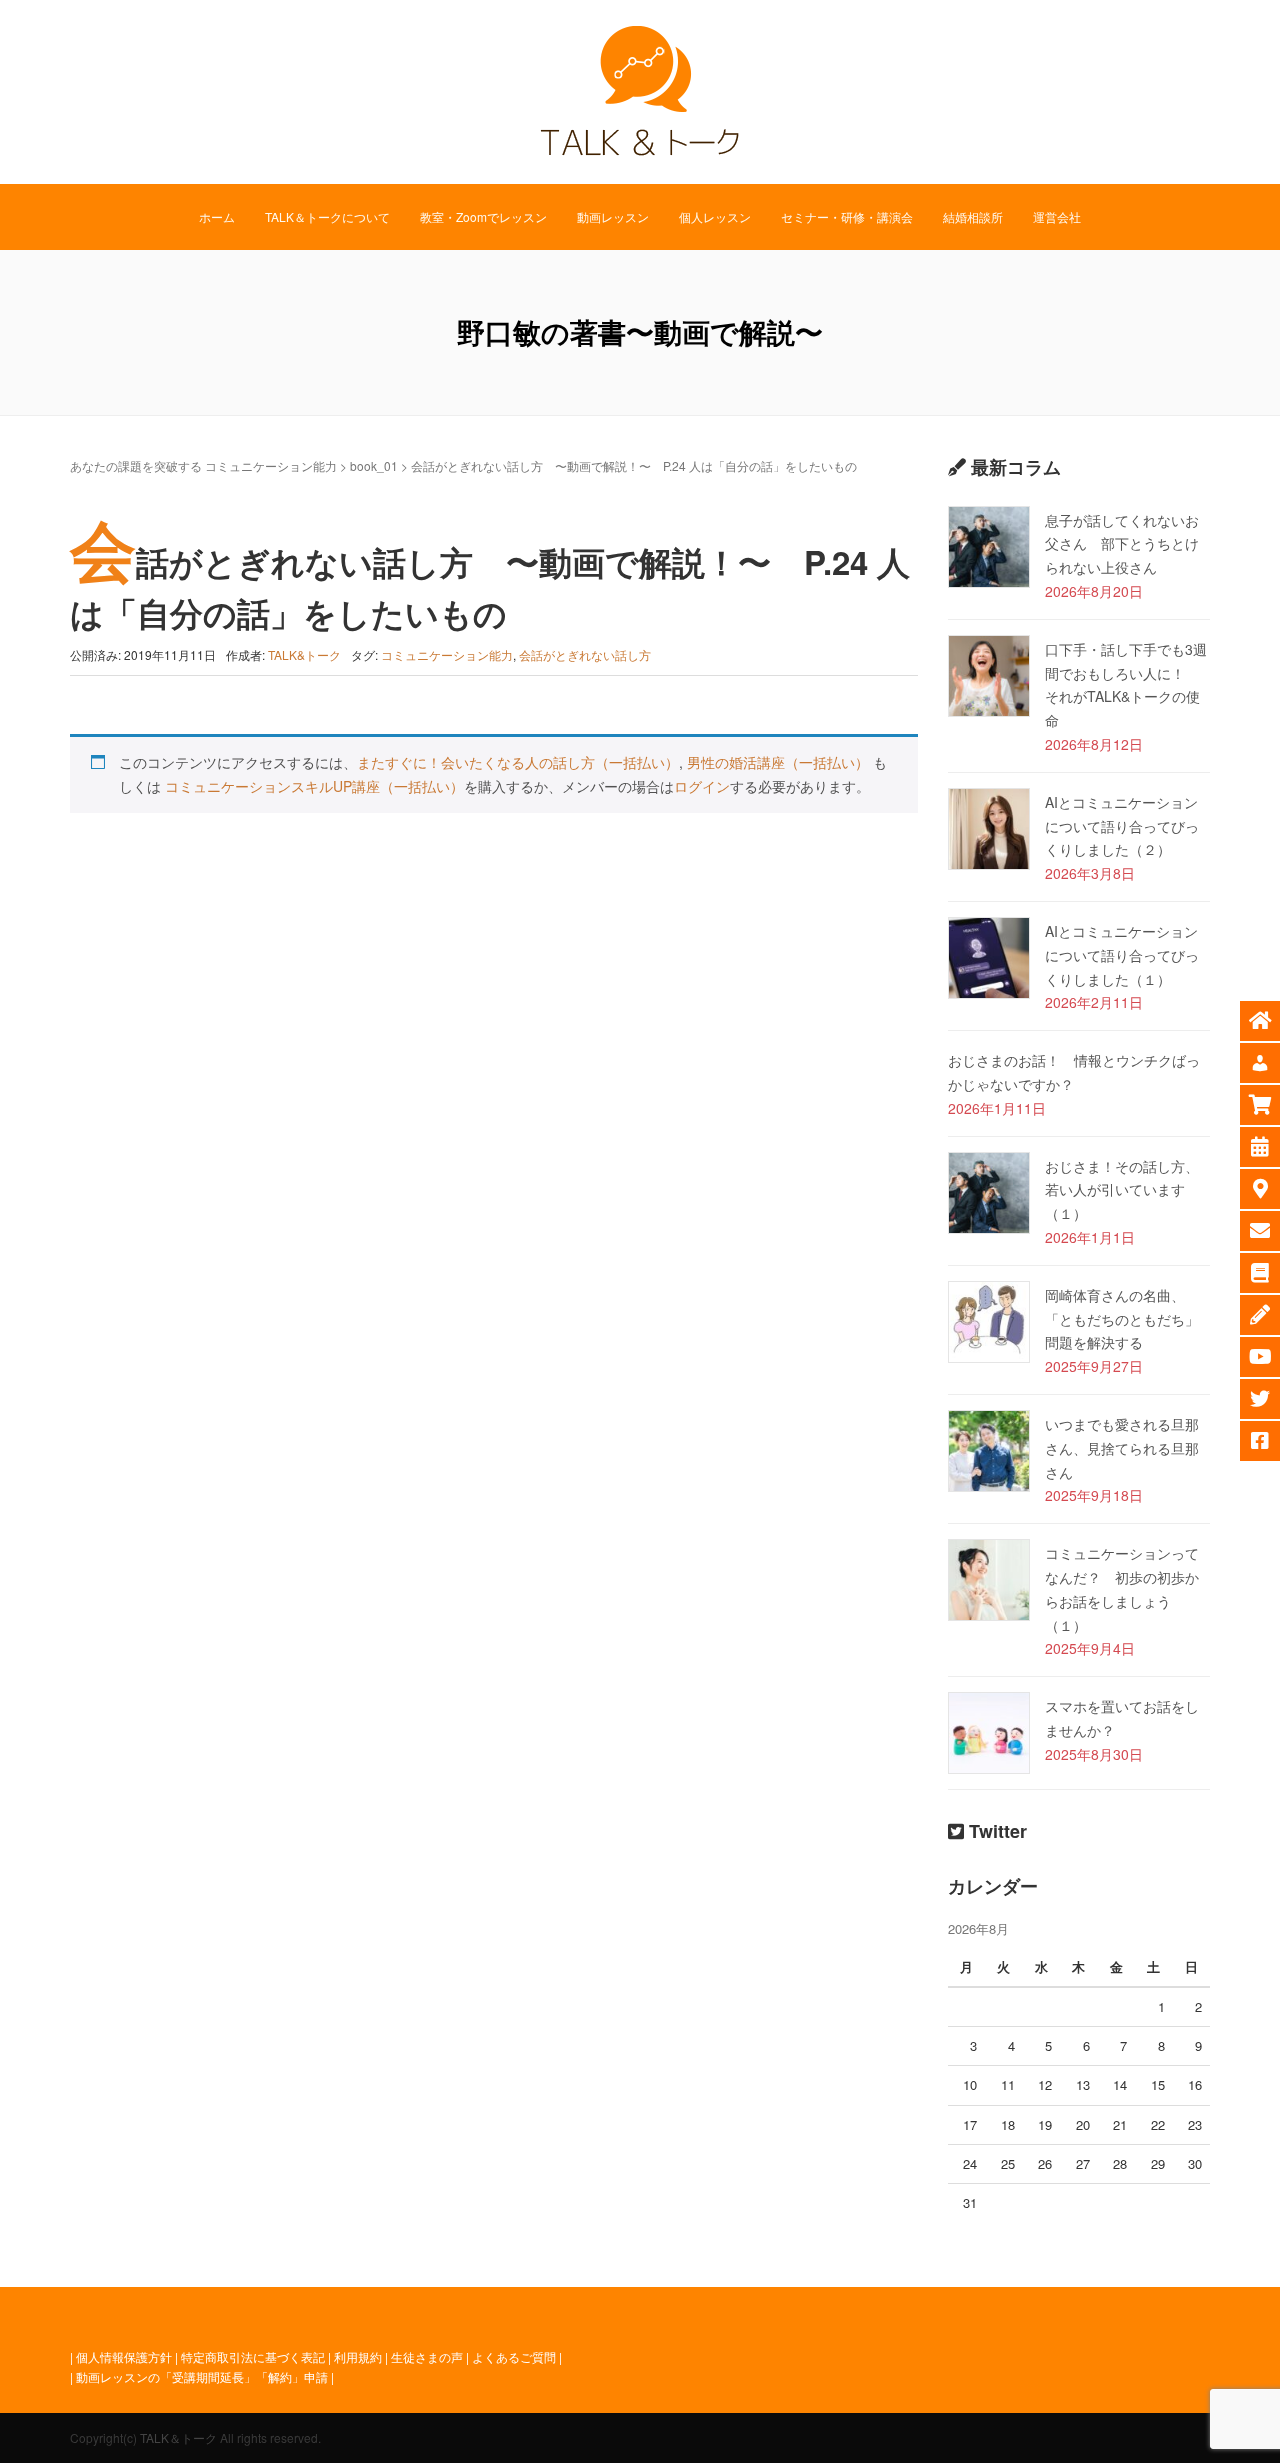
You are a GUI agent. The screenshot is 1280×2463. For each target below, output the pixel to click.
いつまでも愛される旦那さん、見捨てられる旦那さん (1122, 1448)
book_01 (374, 465)
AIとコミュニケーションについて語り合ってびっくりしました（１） (1122, 955)
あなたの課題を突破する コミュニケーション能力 (203, 465)
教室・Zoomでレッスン (483, 216)
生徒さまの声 (427, 2356)
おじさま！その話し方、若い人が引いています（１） (1122, 1190)
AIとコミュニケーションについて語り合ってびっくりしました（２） (1122, 826)
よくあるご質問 (514, 2356)
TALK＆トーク (178, 2437)
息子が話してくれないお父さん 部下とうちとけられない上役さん (1122, 544)
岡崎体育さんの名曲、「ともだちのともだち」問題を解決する (1122, 1319)
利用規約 (358, 2356)
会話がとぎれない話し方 (585, 654)
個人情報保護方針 (124, 2356)
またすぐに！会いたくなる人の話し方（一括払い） (518, 762)
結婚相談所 (973, 216)
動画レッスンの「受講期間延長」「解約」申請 (202, 2376)
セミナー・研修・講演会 (847, 216)
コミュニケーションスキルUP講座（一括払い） (314, 786)
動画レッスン (613, 216)
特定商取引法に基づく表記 (253, 2356)
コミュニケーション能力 (447, 654)
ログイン (702, 786)
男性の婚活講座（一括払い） (778, 762)
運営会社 (1057, 216)
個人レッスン (715, 216)
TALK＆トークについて (327, 216)
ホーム (217, 216)
